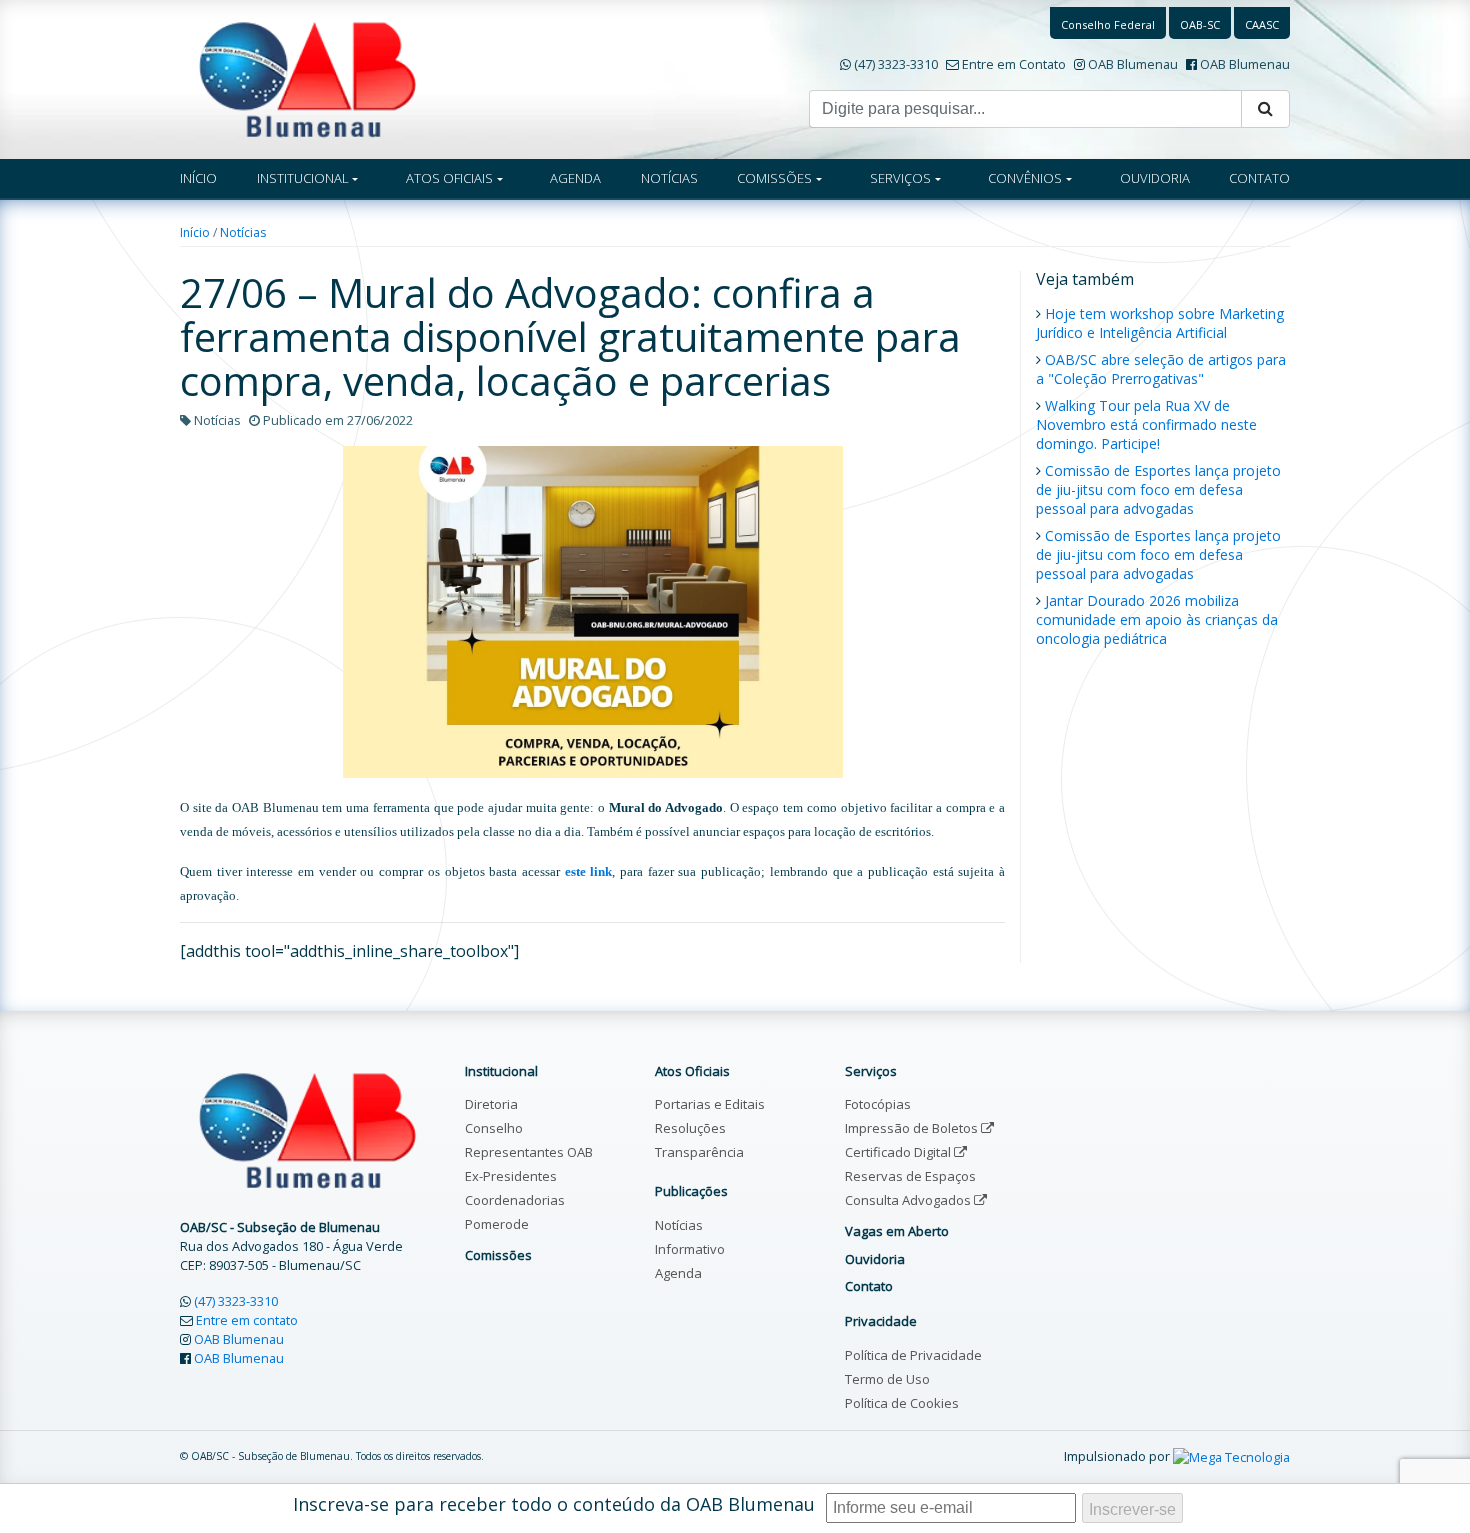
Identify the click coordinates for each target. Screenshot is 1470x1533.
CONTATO (1259, 178)
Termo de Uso (887, 1379)
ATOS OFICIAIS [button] (449, 178)
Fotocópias (878, 1104)
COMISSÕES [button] (774, 178)
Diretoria (491, 1104)
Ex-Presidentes (511, 1176)
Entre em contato (247, 1320)
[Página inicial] (307, 78)
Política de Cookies (902, 1403)
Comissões (498, 1255)
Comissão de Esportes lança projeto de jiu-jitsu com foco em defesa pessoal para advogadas (1158, 489)
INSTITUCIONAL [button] (303, 178)
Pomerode (497, 1224)
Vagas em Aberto (897, 1231)
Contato (869, 1286)
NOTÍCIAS (669, 178)
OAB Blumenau (1133, 64)
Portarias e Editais (710, 1104)
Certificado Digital (899, 1152)
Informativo (690, 1249)
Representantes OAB (529, 1152)
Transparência (699, 1152)
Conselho (494, 1128)
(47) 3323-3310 (896, 64)
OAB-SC (1200, 24)
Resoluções (690, 1128)
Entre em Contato (1014, 64)
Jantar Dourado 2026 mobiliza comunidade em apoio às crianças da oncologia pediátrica (1157, 619)
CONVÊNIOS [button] (1025, 178)
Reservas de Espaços (910, 1176)
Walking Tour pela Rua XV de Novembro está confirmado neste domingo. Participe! (1146, 424)
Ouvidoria (875, 1259)
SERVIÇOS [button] (900, 178)
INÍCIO (198, 178)
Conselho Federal (1108, 24)
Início (195, 232)
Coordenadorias (515, 1200)
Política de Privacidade (913, 1355)
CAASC (1262, 24)
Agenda (678, 1273)
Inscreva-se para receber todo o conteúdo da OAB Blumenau (554, 1504)
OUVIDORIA (1155, 178)
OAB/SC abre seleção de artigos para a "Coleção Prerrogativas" (1161, 369)
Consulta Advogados (909, 1200)
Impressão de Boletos (913, 1128)
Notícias (243, 232)
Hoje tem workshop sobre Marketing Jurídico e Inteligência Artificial (1160, 323)
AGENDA (575, 178)
